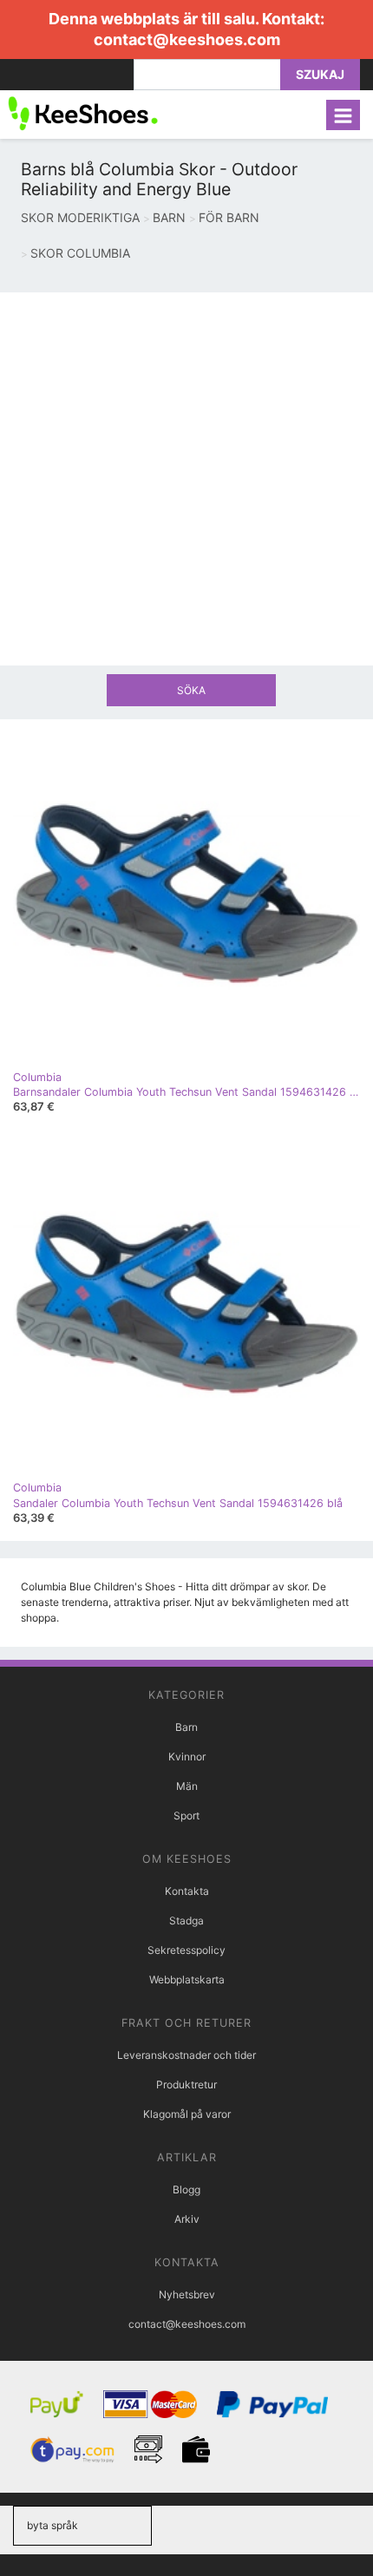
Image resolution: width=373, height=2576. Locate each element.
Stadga (186, 1921)
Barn (186, 1727)
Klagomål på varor (187, 2114)
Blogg (186, 2189)
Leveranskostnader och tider (186, 2055)
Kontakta (187, 1891)
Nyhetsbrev (187, 2294)
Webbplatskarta (187, 1980)
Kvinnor (187, 1757)
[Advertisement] (186, 479)
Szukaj (320, 74)
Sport (186, 1816)
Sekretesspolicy (186, 1950)
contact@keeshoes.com (187, 39)
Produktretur (186, 2084)
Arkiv (187, 2219)
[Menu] (343, 115)
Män (187, 1786)
